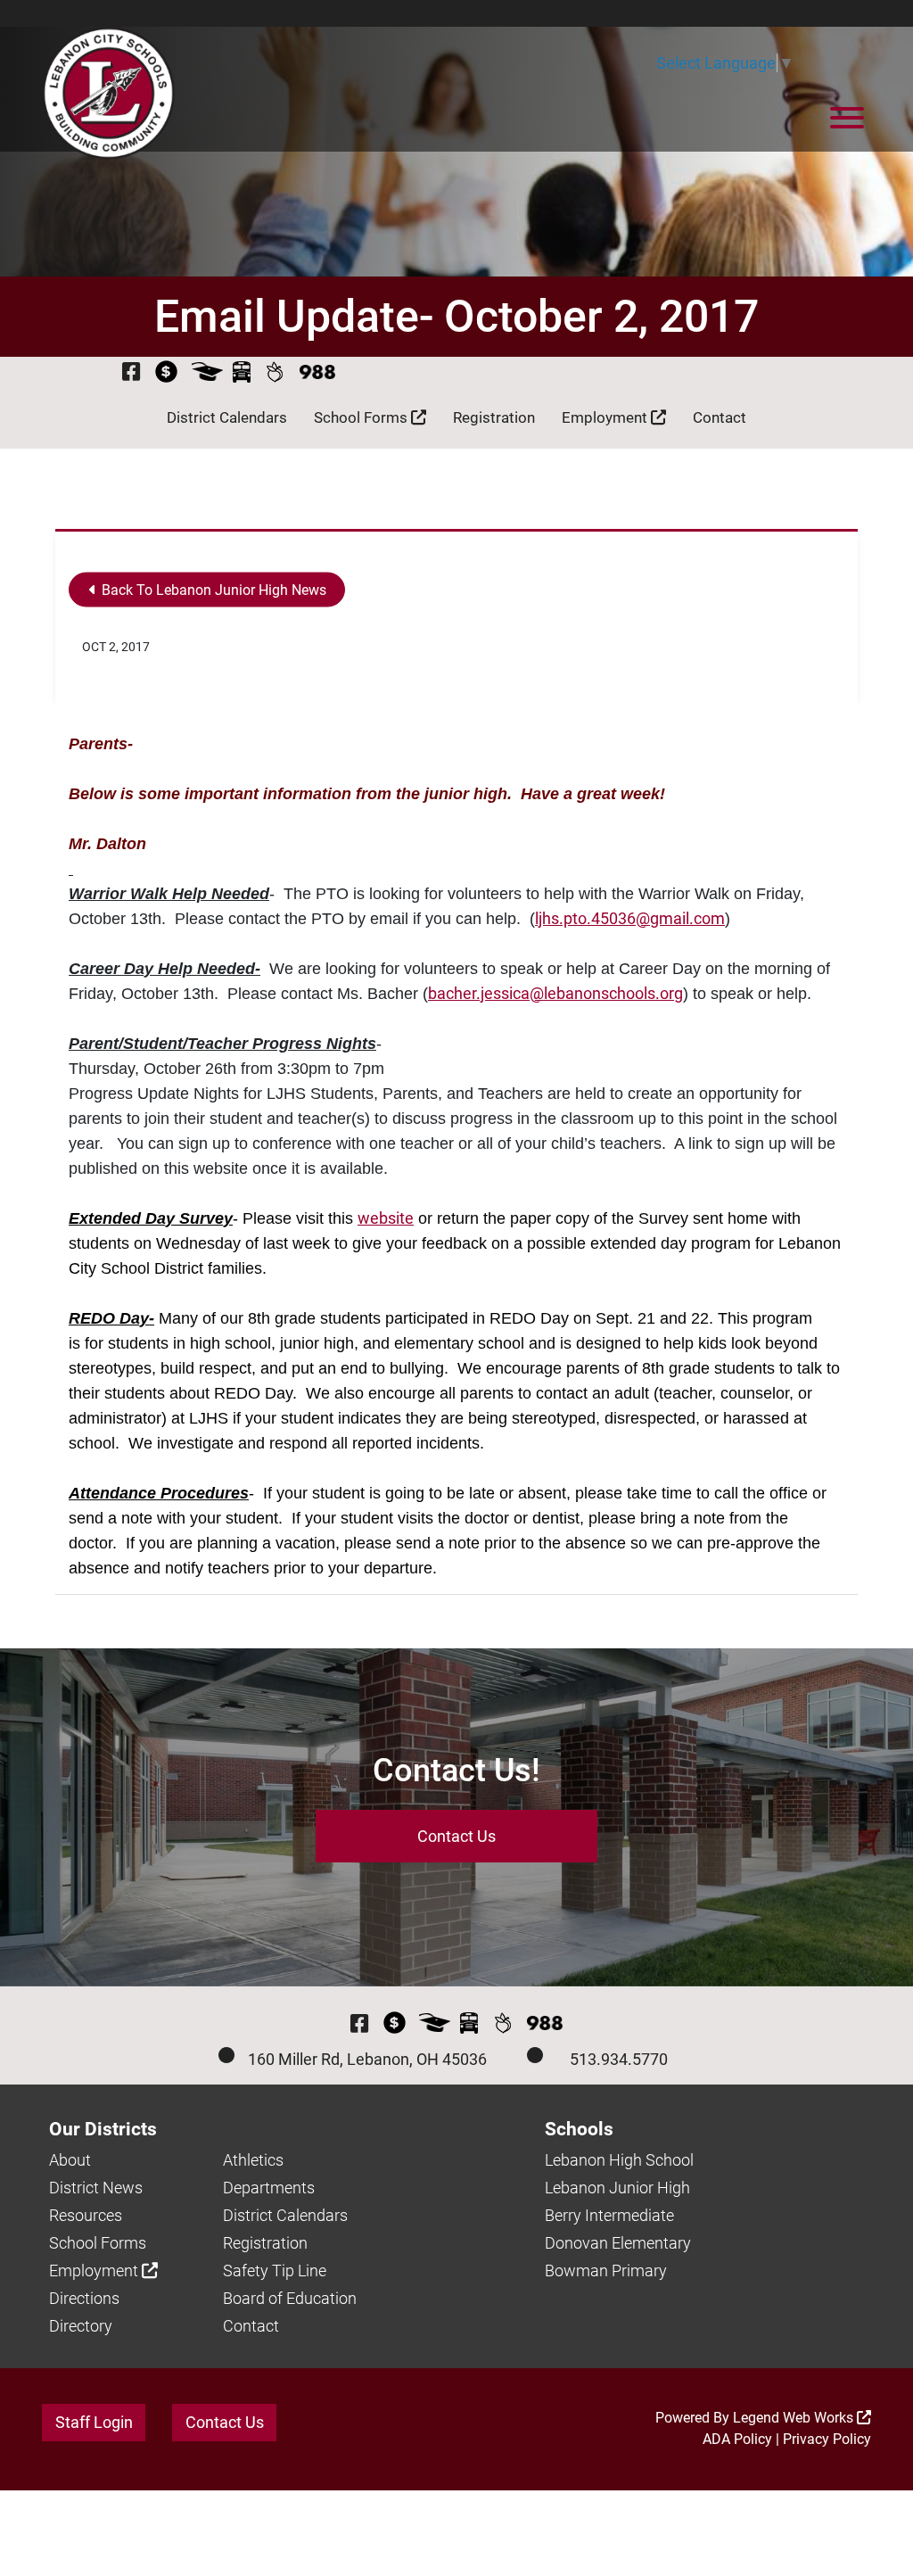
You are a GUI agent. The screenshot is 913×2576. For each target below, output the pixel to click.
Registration (494, 417)
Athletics (253, 2160)
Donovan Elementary (618, 2243)
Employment (606, 417)
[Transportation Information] (242, 372)
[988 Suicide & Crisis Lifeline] (317, 372)
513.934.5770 (619, 2059)
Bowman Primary (606, 2271)
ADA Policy (737, 2439)
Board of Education (290, 2298)
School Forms (362, 417)
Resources (86, 2215)
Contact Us (456, 1836)
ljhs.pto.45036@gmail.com (630, 918)
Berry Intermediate (609, 2215)
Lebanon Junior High (617, 2188)
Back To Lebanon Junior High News (212, 590)
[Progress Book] (207, 372)
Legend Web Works (795, 2418)
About (70, 2160)
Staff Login (94, 2422)
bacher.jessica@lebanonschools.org (555, 993)
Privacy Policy (827, 2439)
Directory (81, 2326)
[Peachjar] (275, 372)
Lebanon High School (619, 2160)
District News (96, 2188)
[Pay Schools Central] (167, 372)
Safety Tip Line (275, 2271)
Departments (269, 2188)
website (386, 1218)
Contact (720, 417)
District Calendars (227, 417)
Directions (84, 2298)
